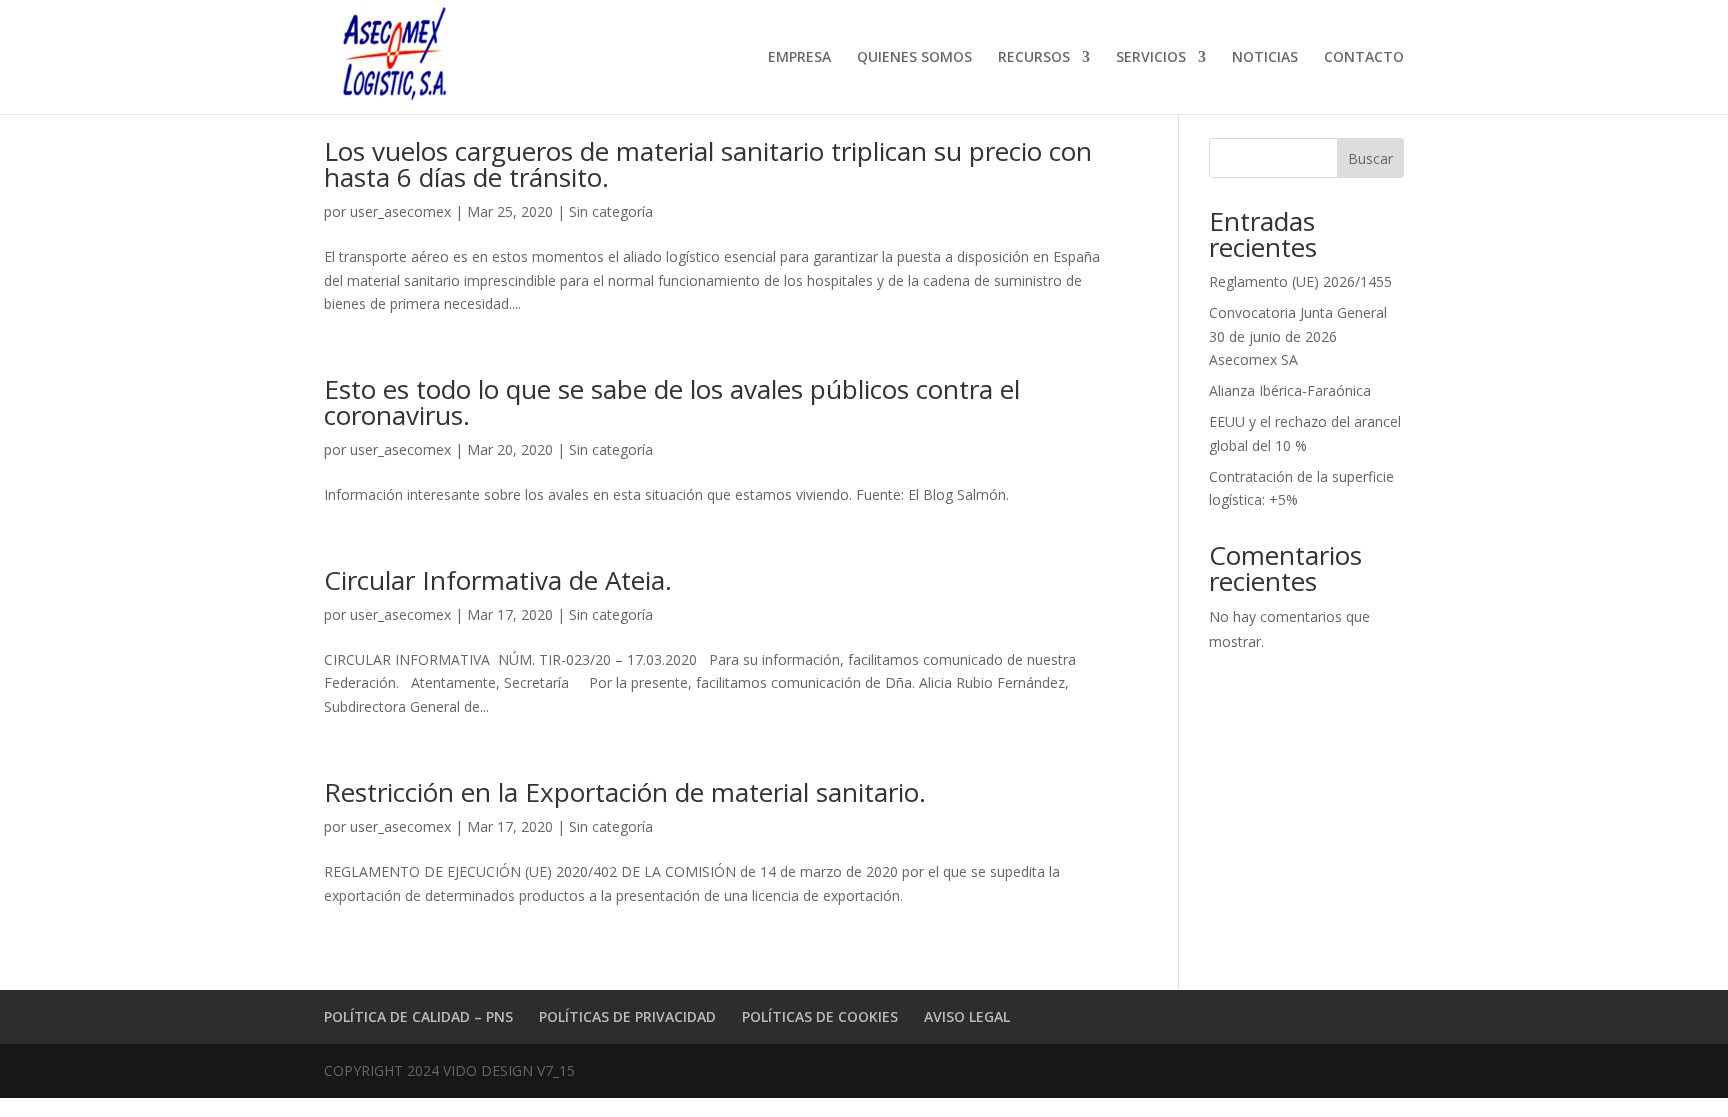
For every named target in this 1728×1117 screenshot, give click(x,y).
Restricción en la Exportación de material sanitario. (625, 792)
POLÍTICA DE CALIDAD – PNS (418, 1016)
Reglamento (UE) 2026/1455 (1300, 281)
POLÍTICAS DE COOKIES (820, 1016)
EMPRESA (799, 58)
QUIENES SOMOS (914, 58)
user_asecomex (400, 211)
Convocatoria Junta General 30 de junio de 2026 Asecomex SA (1298, 336)
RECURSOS (1034, 58)
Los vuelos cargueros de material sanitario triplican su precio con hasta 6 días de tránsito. (708, 164)
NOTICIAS (1265, 58)
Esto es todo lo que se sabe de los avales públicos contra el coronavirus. (672, 402)
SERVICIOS (1151, 58)
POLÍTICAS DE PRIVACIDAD (627, 1016)
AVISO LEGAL (967, 1016)
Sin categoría (611, 211)
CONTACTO (1364, 58)
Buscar (1370, 158)
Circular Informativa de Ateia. (498, 580)
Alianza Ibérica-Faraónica (1290, 390)
